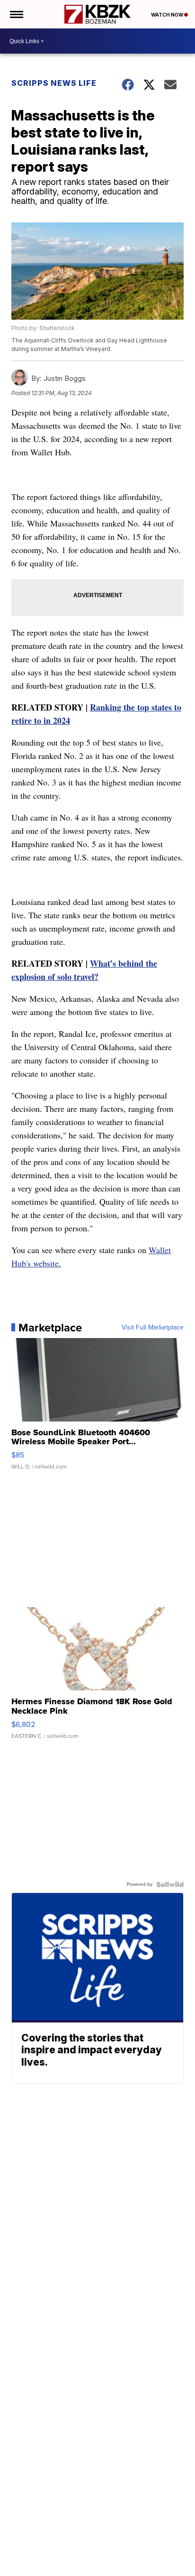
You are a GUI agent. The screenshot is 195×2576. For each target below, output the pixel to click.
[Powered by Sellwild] (170, 1884)
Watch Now (168, 15)
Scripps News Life (54, 83)
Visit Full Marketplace (153, 1328)
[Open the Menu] (16, 14)
